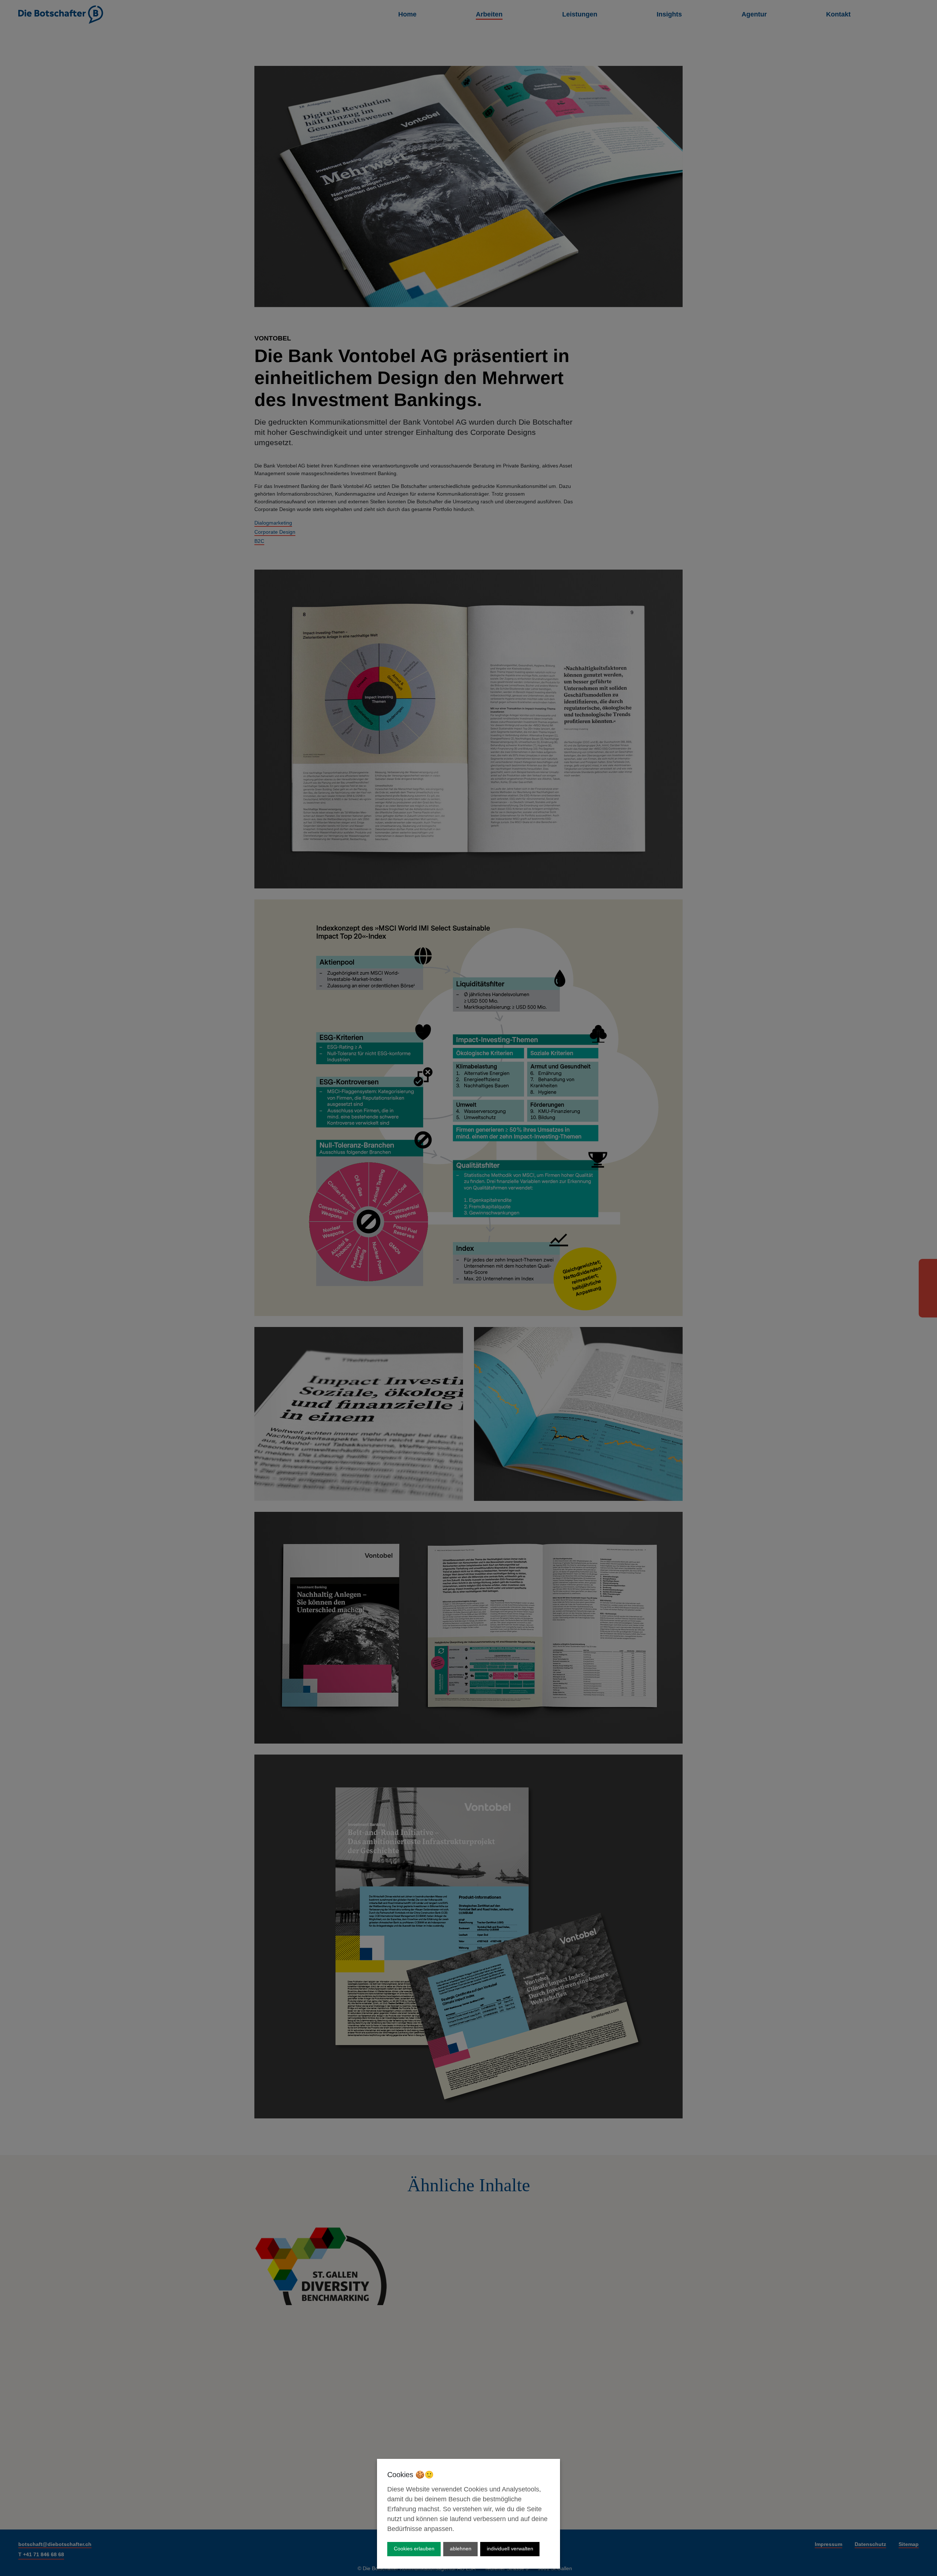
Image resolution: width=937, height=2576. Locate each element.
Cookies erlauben (414, 2549)
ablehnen (461, 2549)
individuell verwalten (510, 2549)
